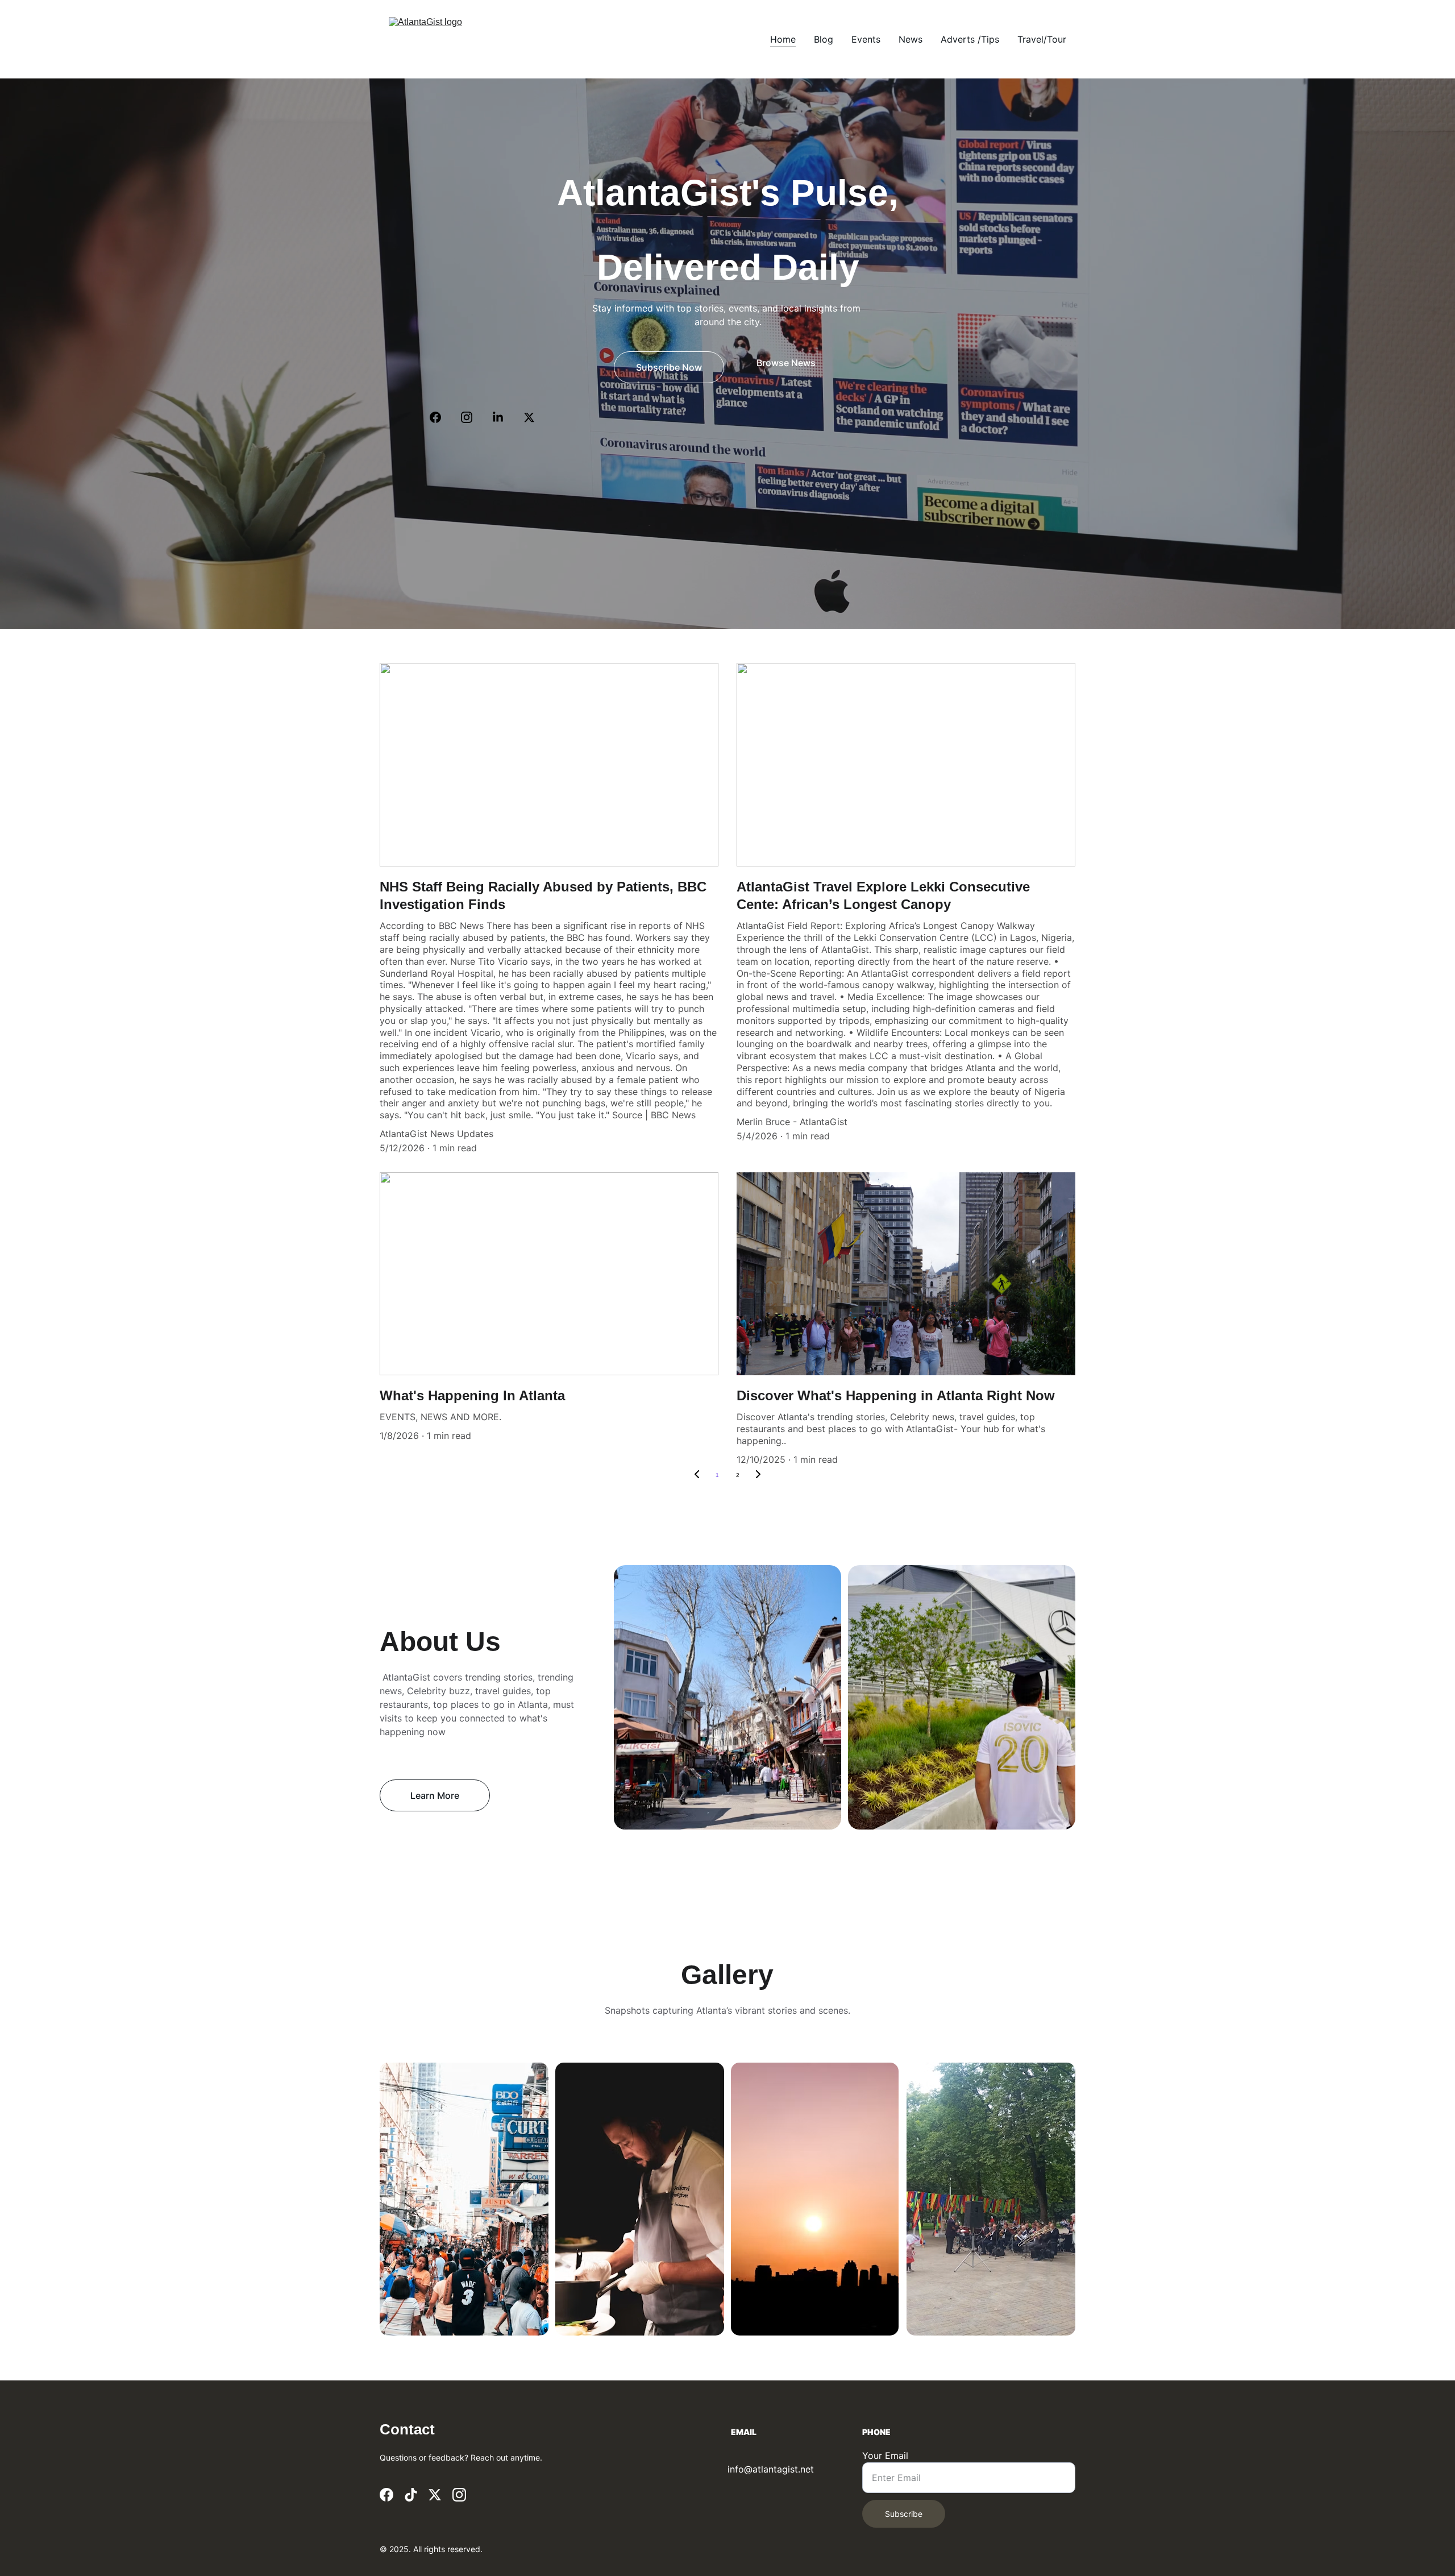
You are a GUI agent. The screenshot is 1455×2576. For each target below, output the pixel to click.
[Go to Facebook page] (441, 417)
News (911, 39)
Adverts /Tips (970, 39)
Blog (824, 39)
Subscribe (904, 2514)
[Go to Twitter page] (529, 417)
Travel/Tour (1042, 39)
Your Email (885, 2455)
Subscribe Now (669, 367)
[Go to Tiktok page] (411, 2495)
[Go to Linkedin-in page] (504, 417)
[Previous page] (697, 1475)
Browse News (786, 363)
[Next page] (758, 1475)
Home (783, 39)
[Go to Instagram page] (472, 417)
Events (866, 39)
